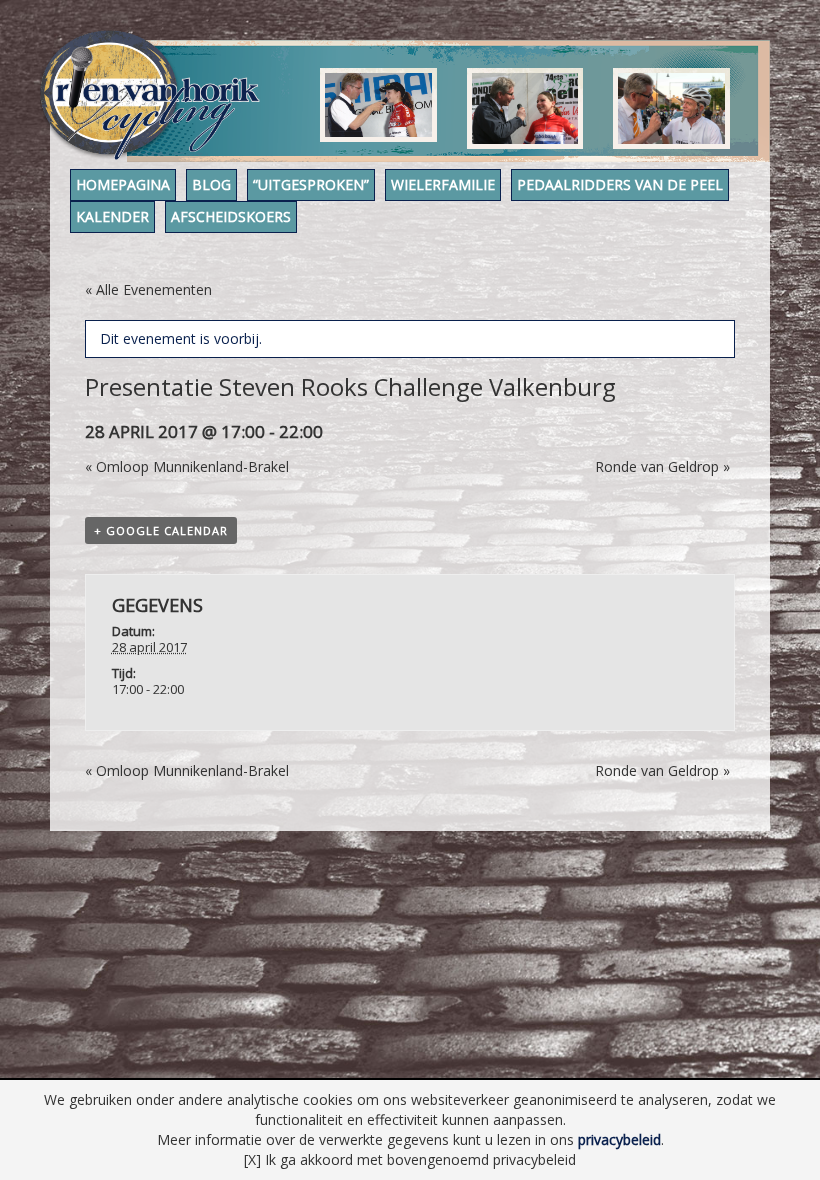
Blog (211, 184)
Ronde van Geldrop (662, 466)
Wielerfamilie (443, 184)
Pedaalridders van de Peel (620, 184)
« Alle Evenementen (148, 289)
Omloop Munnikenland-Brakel (187, 466)
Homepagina (123, 184)
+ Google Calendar (161, 530)
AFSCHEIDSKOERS (231, 216)
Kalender (112, 216)
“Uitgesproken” (311, 184)
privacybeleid (619, 1139)
